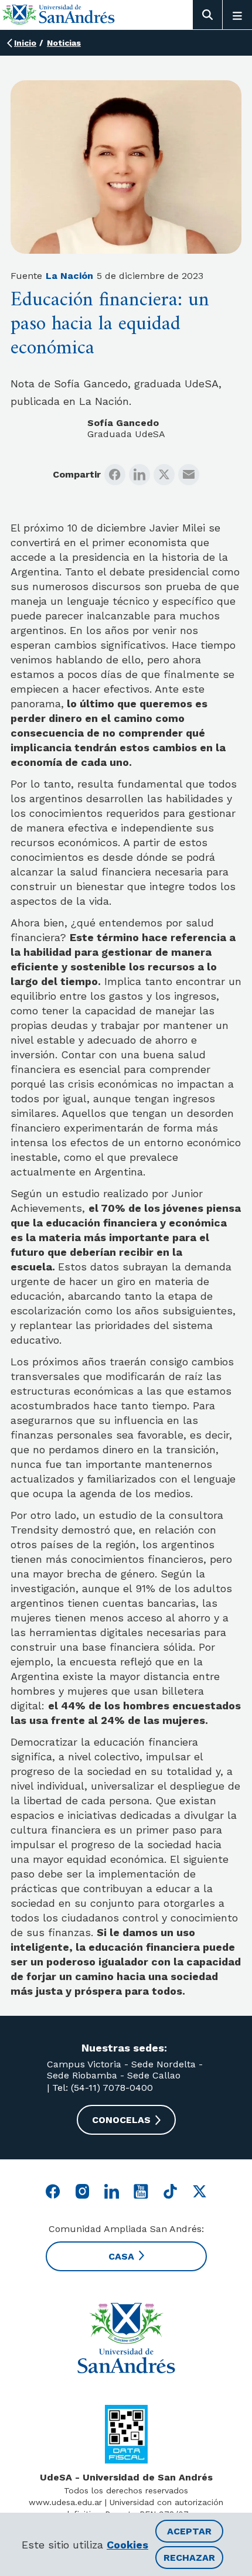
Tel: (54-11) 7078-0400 (101, 2088)
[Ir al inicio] (59, 14)
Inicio (25, 43)
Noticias (64, 43)
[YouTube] (141, 2191)
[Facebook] (115, 475)
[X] (164, 475)
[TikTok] (170, 2191)
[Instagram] (82, 2191)
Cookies (127, 2545)
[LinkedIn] (139, 475)
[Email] (189, 475)
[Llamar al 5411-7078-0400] (126, 2434)
